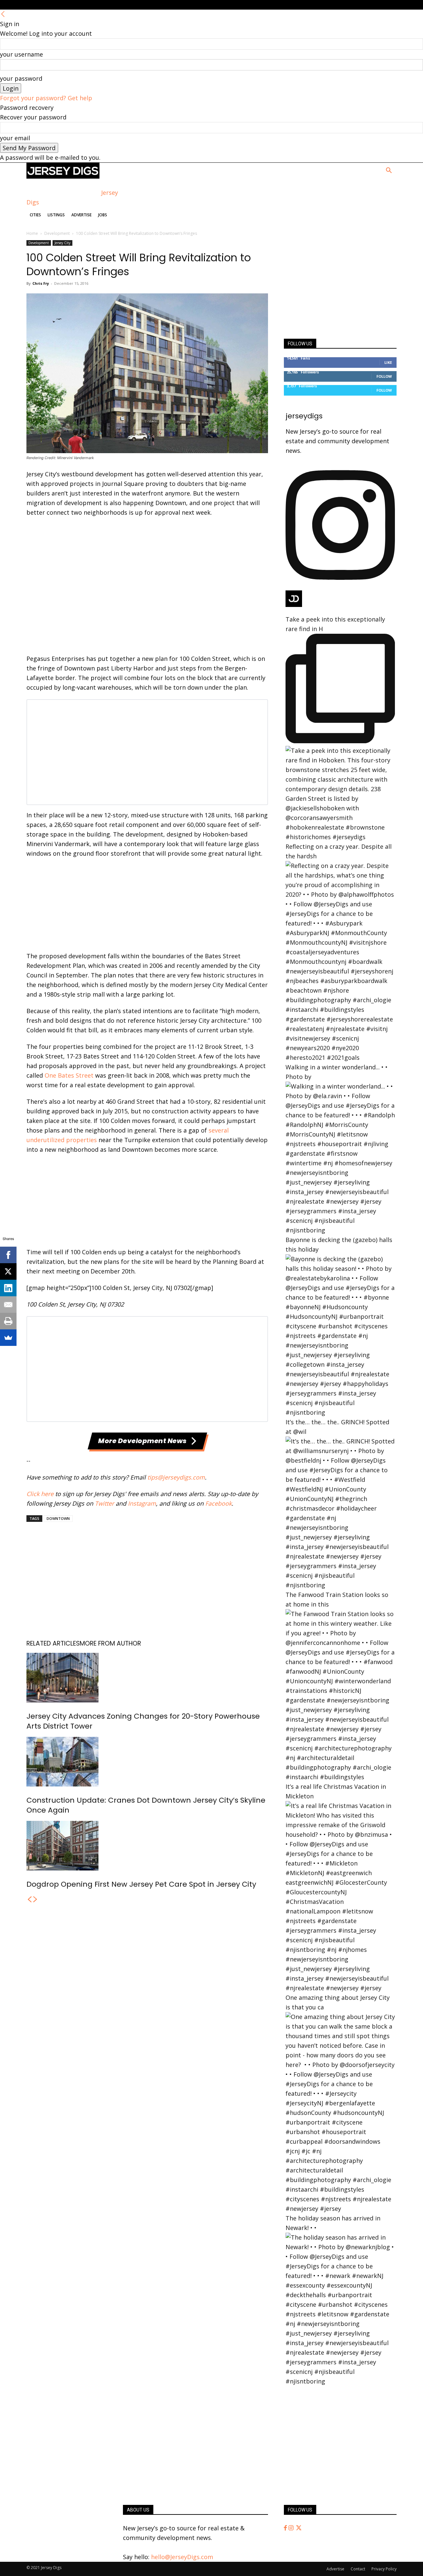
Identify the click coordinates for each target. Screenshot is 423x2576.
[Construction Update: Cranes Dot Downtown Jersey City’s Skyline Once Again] (147, 1762)
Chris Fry (41, 283)
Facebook (218, 1503)
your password (21, 78)
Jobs (103, 215)
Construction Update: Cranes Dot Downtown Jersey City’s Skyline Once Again (146, 1805)
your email (15, 138)
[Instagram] (292, 2528)
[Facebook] (286, 2528)
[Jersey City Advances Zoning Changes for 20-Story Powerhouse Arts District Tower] (147, 1678)
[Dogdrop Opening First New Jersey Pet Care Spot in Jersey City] (147, 1846)
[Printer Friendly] (8, 1321)
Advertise (81, 215)
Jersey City (62, 243)
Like (388, 362)
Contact (358, 2569)
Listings (56, 215)
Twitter (104, 1503)
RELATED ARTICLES (53, 1643)
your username (21, 54)
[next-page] (35, 1900)
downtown (58, 1518)
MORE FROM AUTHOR (110, 1643)
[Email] (8, 1305)
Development (57, 233)
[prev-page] (29, 1900)
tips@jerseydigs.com (176, 1477)
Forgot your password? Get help (46, 98)
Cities (35, 215)
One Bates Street (69, 1075)
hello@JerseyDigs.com (182, 2557)
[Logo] (63, 176)
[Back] (3, 14)
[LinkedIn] (8, 1288)
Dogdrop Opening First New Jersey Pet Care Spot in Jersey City (141, 1884)
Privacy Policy (384, 2569)
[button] (389, 171)
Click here (40, 1494)
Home (32, 233)
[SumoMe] (8, 1338)
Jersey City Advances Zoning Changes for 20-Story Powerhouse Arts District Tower (143, 1721)
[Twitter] (299, 2528)
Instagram (142, 1503)
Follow (384, 376)
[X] (8, 1271)
